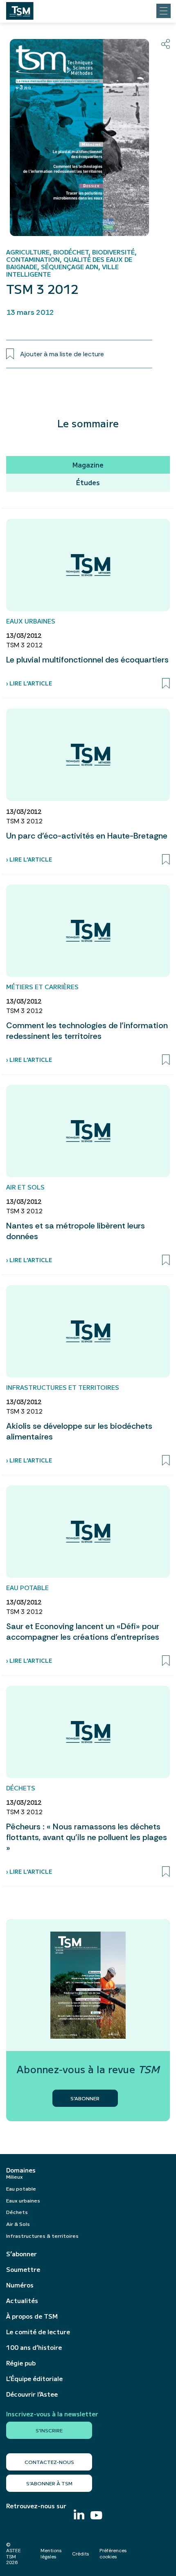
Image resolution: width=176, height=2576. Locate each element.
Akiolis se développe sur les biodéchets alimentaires (79, 1431)
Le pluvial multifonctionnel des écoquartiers (87, 660)
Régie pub (21, 2363)
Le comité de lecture (38, 2332)
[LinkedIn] (79, 2515)
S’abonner (21, 2254)
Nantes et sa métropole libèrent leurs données (76, 1231)
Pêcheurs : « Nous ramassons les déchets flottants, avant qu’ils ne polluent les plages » (87, 1837)
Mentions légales (51, 2553)
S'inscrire (49, 2430)
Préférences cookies (113, 2553)
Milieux (15, 2176)
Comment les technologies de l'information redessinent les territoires (87, 1031)
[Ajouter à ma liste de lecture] (166, 683)
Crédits (81, 2554)
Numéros (20, 2285)
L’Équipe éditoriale (34, 2379)
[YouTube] (96, 2516)
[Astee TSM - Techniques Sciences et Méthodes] (20, 9)
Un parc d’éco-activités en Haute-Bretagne (87, 836)
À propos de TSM (32, 2316)
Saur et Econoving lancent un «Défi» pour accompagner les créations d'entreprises (83, 1632)
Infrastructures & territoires (42, 2236)
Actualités (22, 2301)
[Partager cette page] (166, 44)
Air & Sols (18, 2224)
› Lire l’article (29, 683)
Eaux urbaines (23, 2200)
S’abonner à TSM (49, 2483)
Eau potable (21, 2188)
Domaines (21, 2170)
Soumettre (23, 2269)
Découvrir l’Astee (32, 2394)
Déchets (17, 2212)
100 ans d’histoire (34, 2347)
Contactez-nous (49, 2462)
